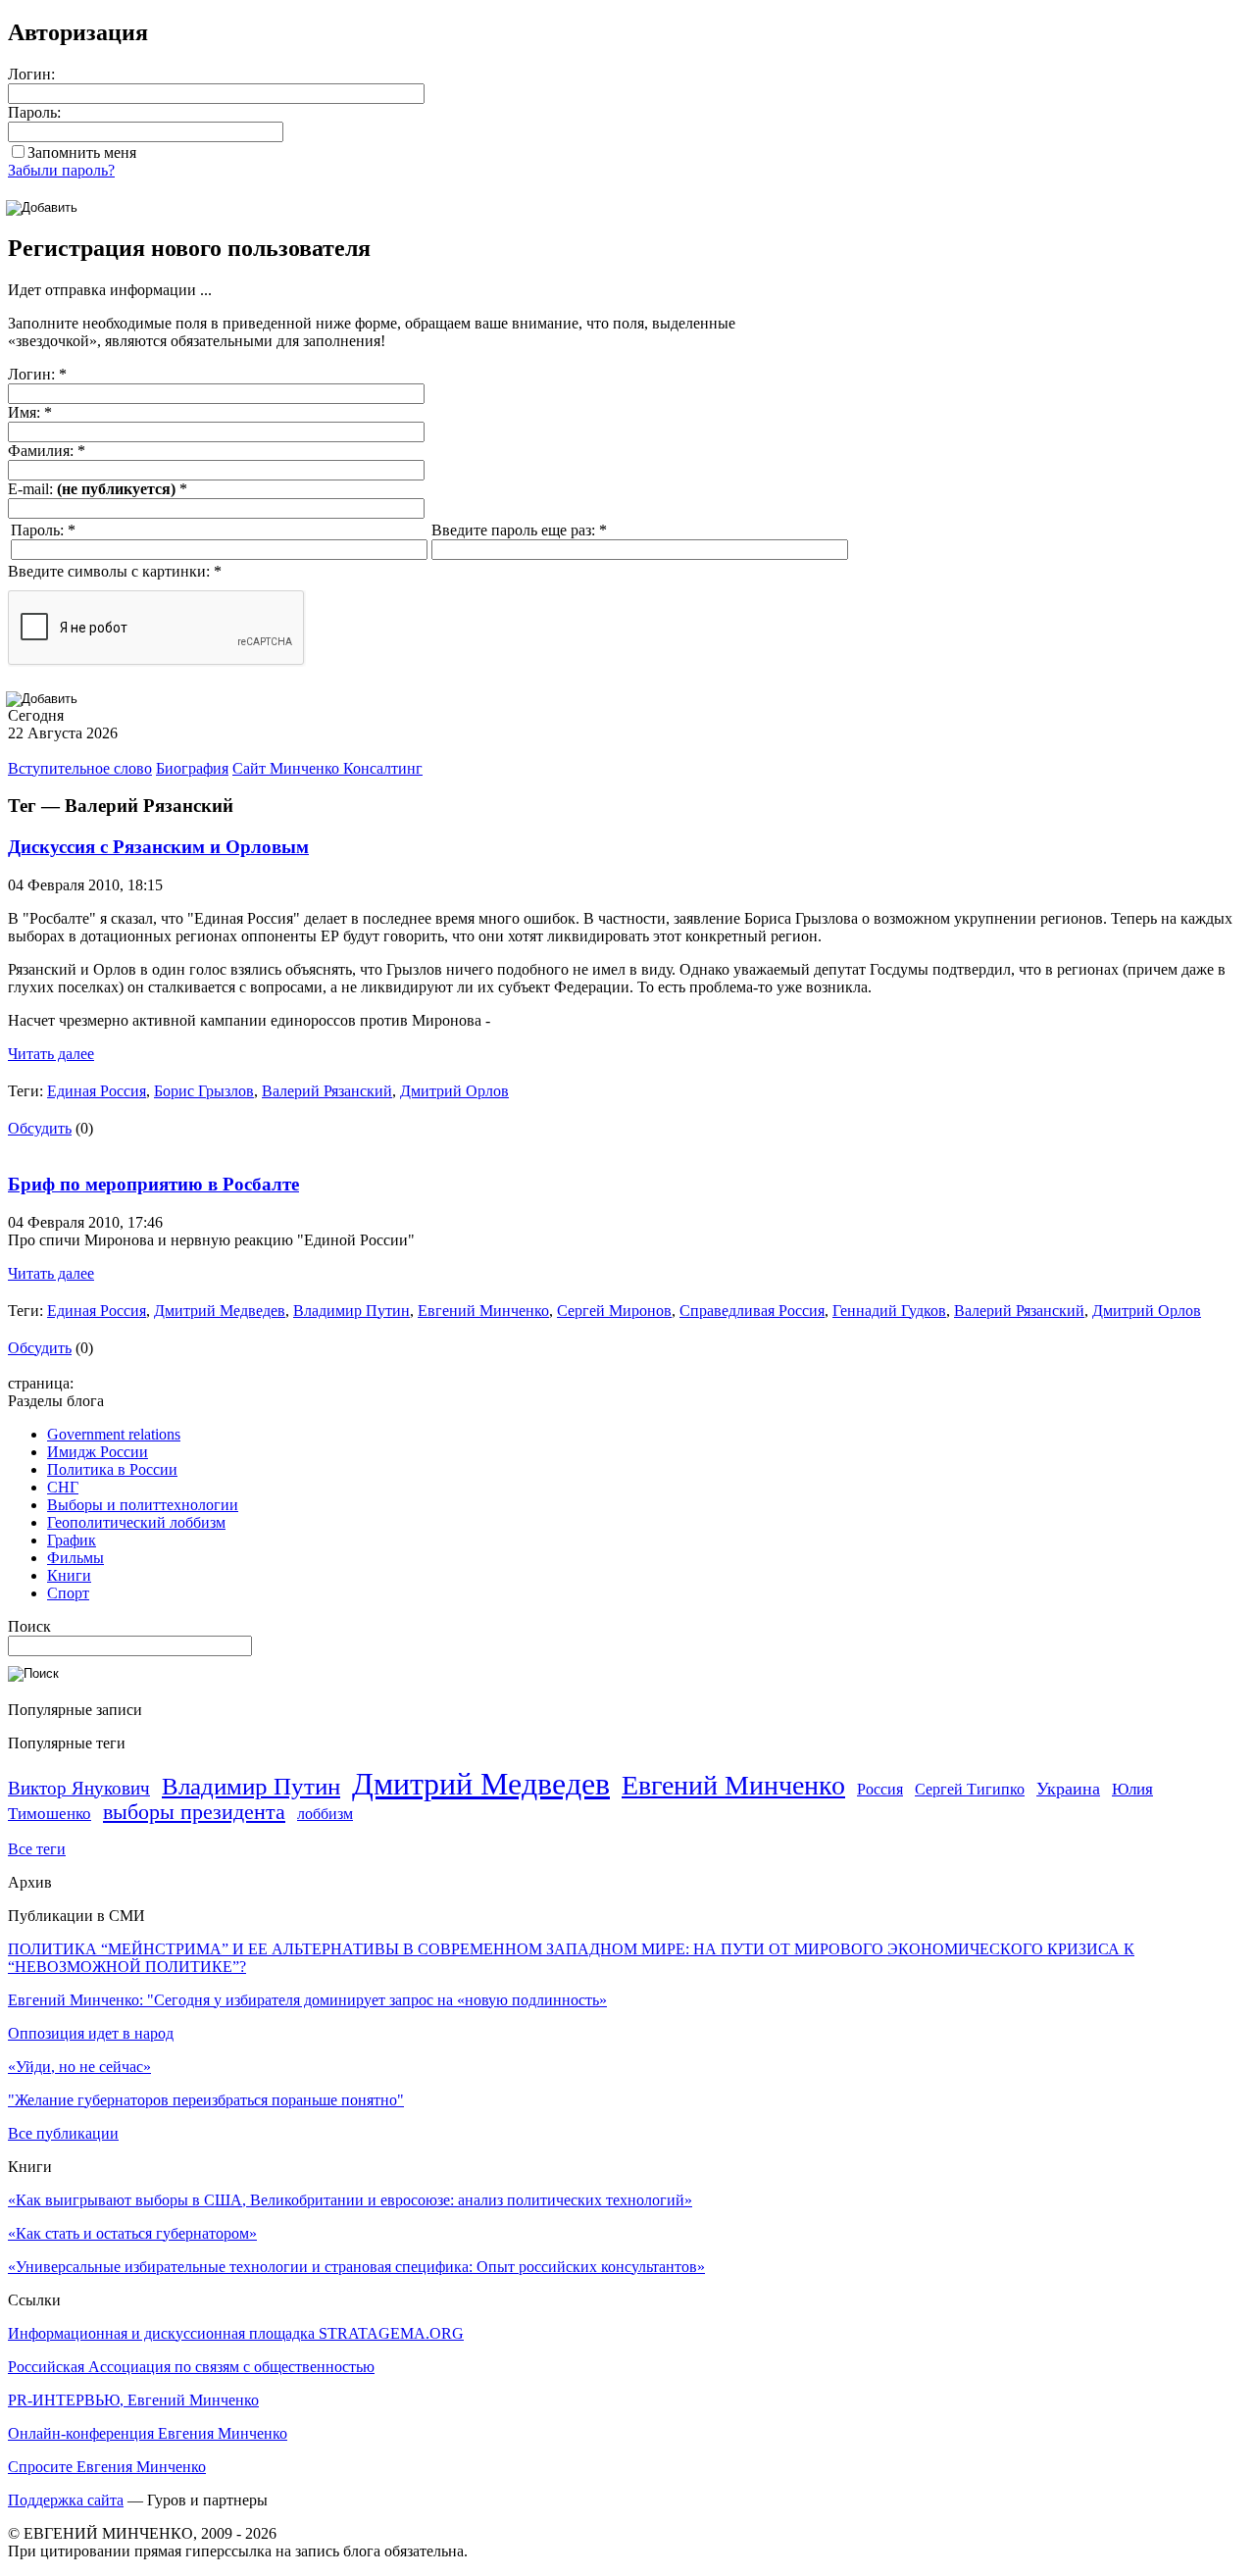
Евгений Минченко (483, 1311)
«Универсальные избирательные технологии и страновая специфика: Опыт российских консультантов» (356, 2267)
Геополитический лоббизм (136, 1522)
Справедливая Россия (752, 1311)
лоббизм (325, 1814)
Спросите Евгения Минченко (107, 2467)
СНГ (63, 1487)
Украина (1068, 1789)
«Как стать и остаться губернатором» (132, 2233)
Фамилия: (47, 451)
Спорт (68, 1593)
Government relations (114, 1434)
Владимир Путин (351, 1311)
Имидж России (98, 1452)
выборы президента (194, 1812)
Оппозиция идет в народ (91, 2033)
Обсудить (40, 1128)
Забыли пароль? (61, 170)
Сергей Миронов (614, 1311)
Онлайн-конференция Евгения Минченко (148, 2433)
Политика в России (112, 1469)
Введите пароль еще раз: (519, 530)
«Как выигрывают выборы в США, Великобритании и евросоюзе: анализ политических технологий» (350, 2200)
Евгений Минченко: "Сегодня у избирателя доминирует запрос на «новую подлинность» (307, 2000)
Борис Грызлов (204, 1091)
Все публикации (63, 2133)
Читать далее (51, 1054)
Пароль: (34, 112)
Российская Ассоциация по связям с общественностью (191, 2367)
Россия (880, 1789)
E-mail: (98, 489)
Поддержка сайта (66, 2500)
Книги (69, 1575)
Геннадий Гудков (889, 1311)
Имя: (30, 412)
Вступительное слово (80, 768)
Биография (192, 768)
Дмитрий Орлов (454, 1091)
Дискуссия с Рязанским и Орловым (158, 847)
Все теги (37, 1849)
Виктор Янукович (79, 1788)
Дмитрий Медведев (220, 1311)
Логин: (31, 74)
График (72, 1540)
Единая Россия (97, 1091)
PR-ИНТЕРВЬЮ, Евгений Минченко (133, 2400)
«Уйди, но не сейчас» (79, 2067)
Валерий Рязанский (327, 1091)
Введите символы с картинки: (115, 571)
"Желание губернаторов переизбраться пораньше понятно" (206, 2100)
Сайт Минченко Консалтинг (327, 768)
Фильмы (75, 1558)
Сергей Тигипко (970, 1789)
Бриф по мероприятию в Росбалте (153, 1184)
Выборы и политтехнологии (143, 1505)
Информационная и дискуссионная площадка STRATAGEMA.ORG (236, 2333)
